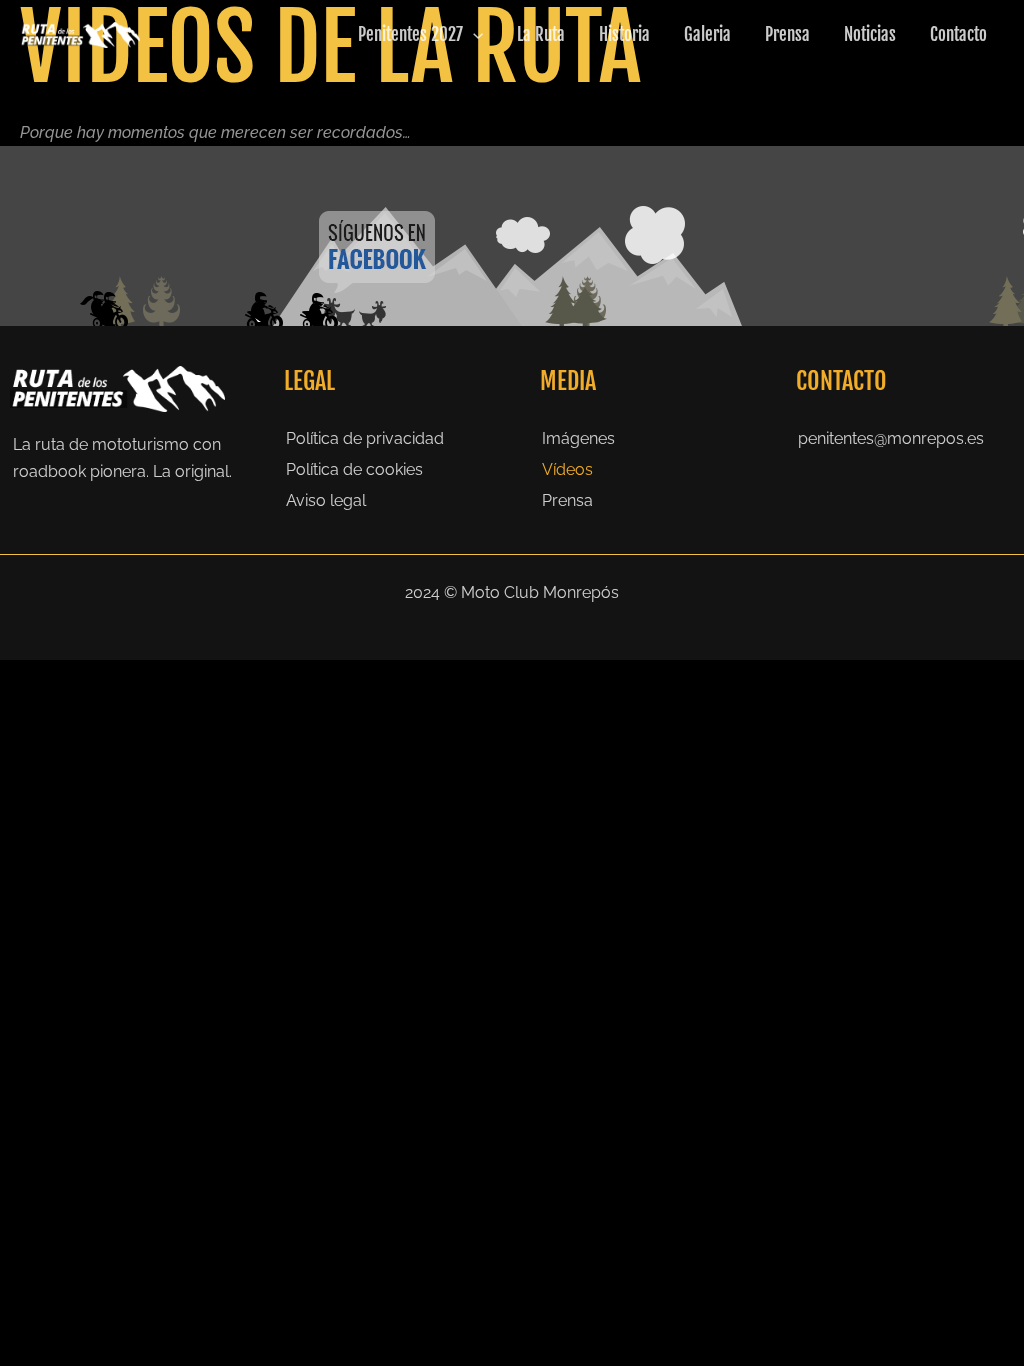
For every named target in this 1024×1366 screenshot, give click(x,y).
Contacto (958, 34)
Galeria (707, 34)
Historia (624, 34)
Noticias (870, 34)
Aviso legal (326, 500)
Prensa (787, 34)
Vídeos (567, 469)
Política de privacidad (365, 438)
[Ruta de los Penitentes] (80, 33)
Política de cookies (354, 469)
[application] (473, 35)
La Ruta (541, 34)
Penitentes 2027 (410, 34)
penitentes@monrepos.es (891, 438)
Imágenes (578, 438)
